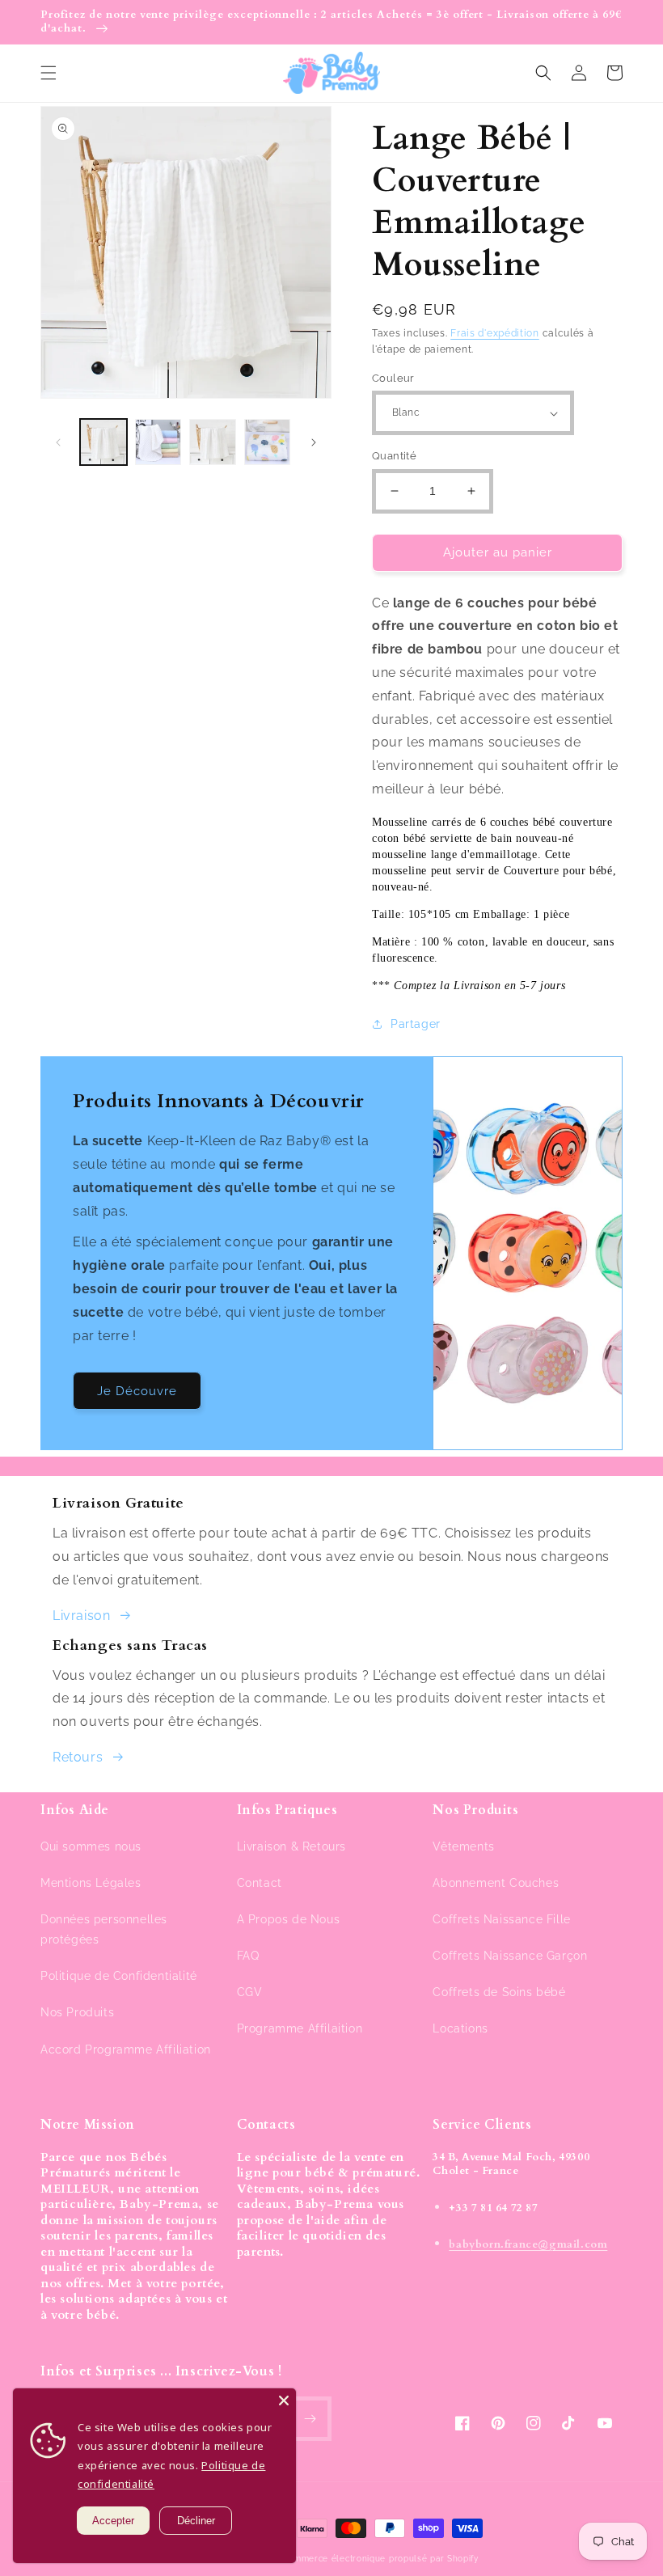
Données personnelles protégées (104, 1929)
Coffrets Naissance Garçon (510, 1956)
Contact (260, 1883)
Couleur (393, 378)
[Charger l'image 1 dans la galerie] (103, 442)
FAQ (248, 1956)
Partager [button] (416, 1024)
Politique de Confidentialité (119, 1976)
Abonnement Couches (496, 1883)
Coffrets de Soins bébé (499, 1992)
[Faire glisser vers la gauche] (58, 442)
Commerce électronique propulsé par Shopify (380, 2559)
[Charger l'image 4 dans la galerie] (268, 442)
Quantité (394, 456)
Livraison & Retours (291, 1846)
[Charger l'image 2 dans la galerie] (158, 442)
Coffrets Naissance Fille (501, 1919)
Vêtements (463, 1846)
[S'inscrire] (310, 2419)
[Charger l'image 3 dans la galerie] (213, 442)
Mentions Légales (91, 1883)
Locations (460, 2028)
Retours (78, 1757)
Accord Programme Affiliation (126, 2049)
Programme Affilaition (300, 2028)
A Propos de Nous (289, 1919)
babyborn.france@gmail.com (528, 2244)
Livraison (81, 1616)
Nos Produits (77, 2012)
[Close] (284, 2400)
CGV (250, 1992)
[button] (49, 73)
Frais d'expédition (495, 333)
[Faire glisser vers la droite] (314, 442)
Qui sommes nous (91, 1846)
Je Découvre (137, 1391)
